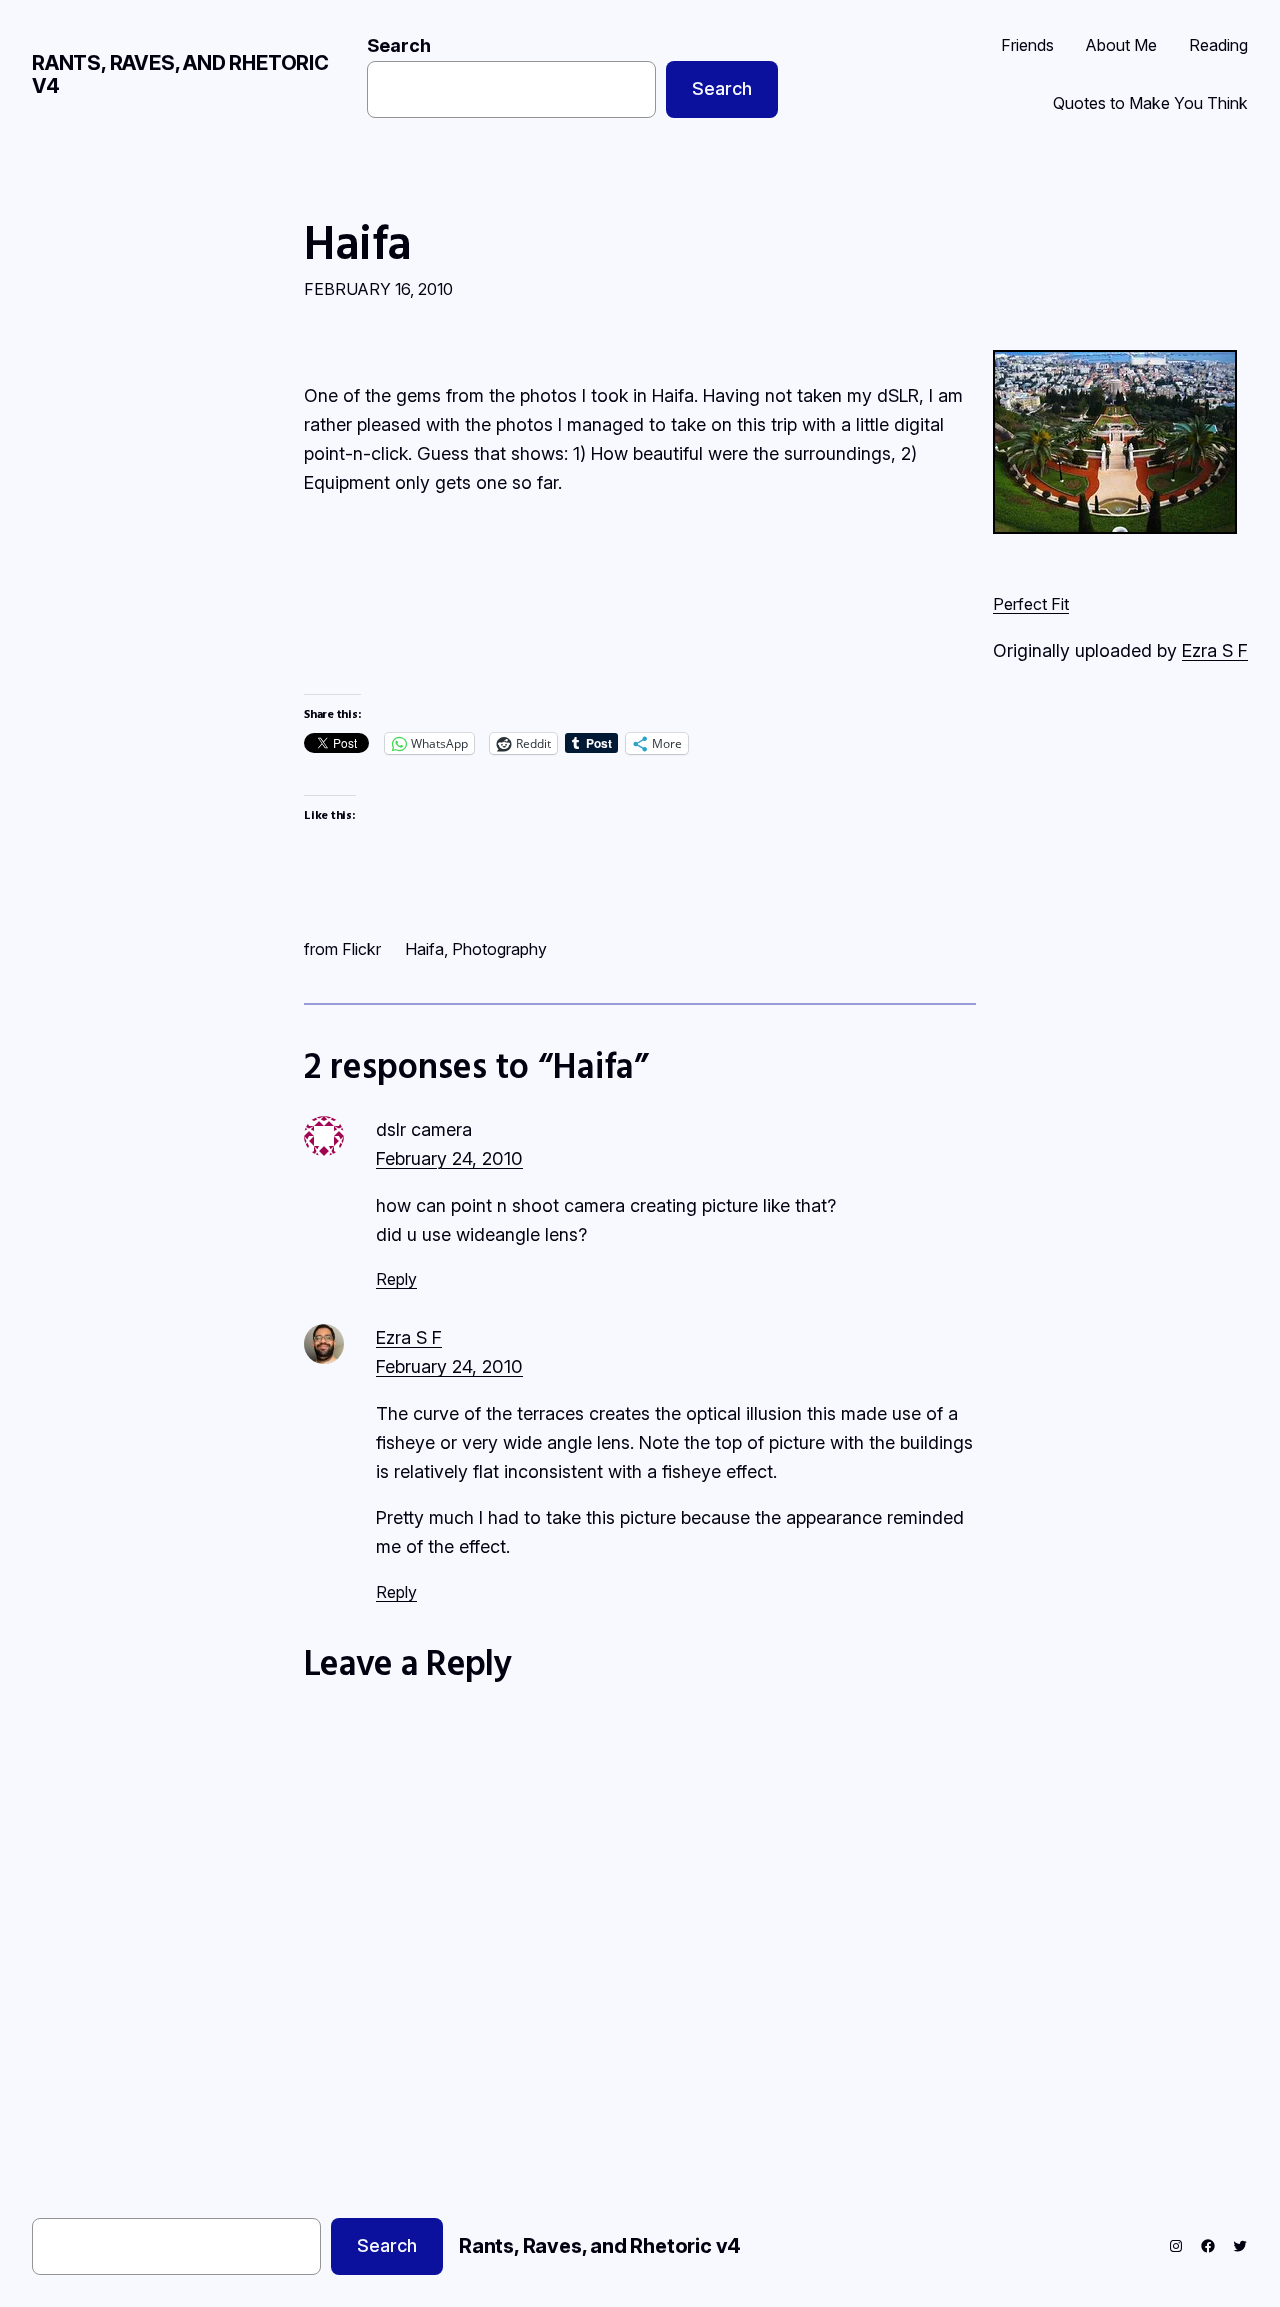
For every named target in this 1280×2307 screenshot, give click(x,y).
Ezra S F (1215, 650)
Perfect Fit (1031, 604)
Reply (396, 1279)
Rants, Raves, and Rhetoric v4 (180, 74)
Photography (499, 949)
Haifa (358, 241)
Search (399, 45)
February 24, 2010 (449, 1158)
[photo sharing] (1115, 527)
